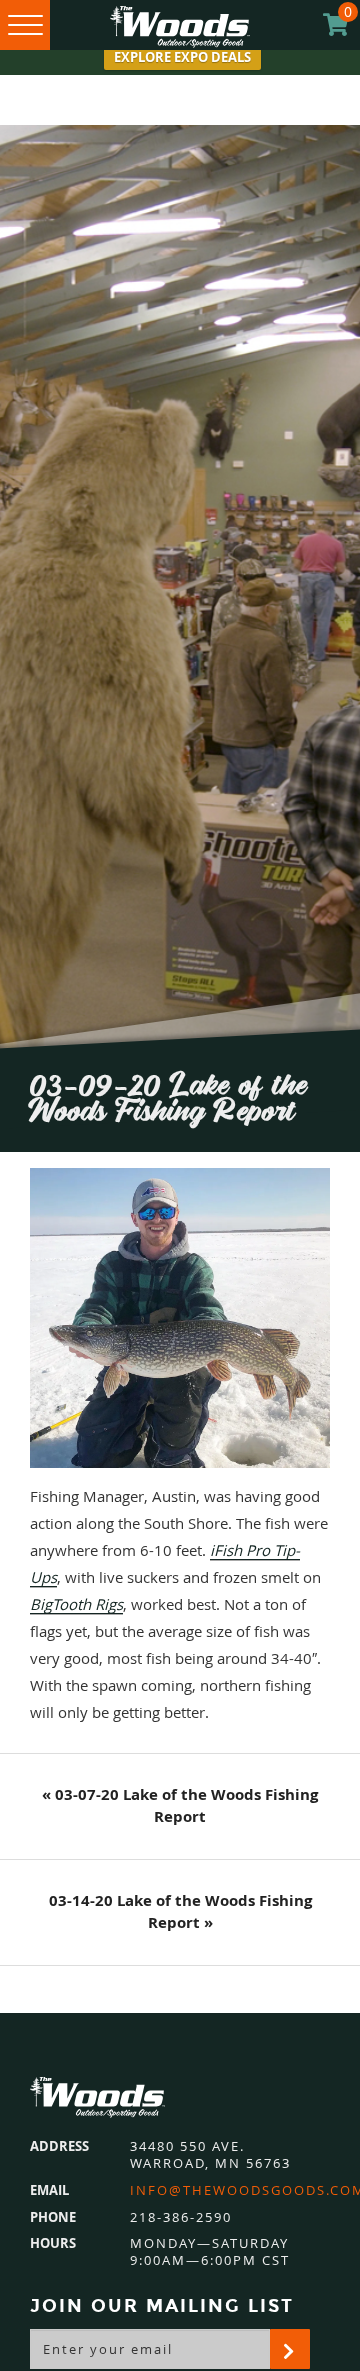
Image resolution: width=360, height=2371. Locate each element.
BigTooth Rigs (76, 1604)
